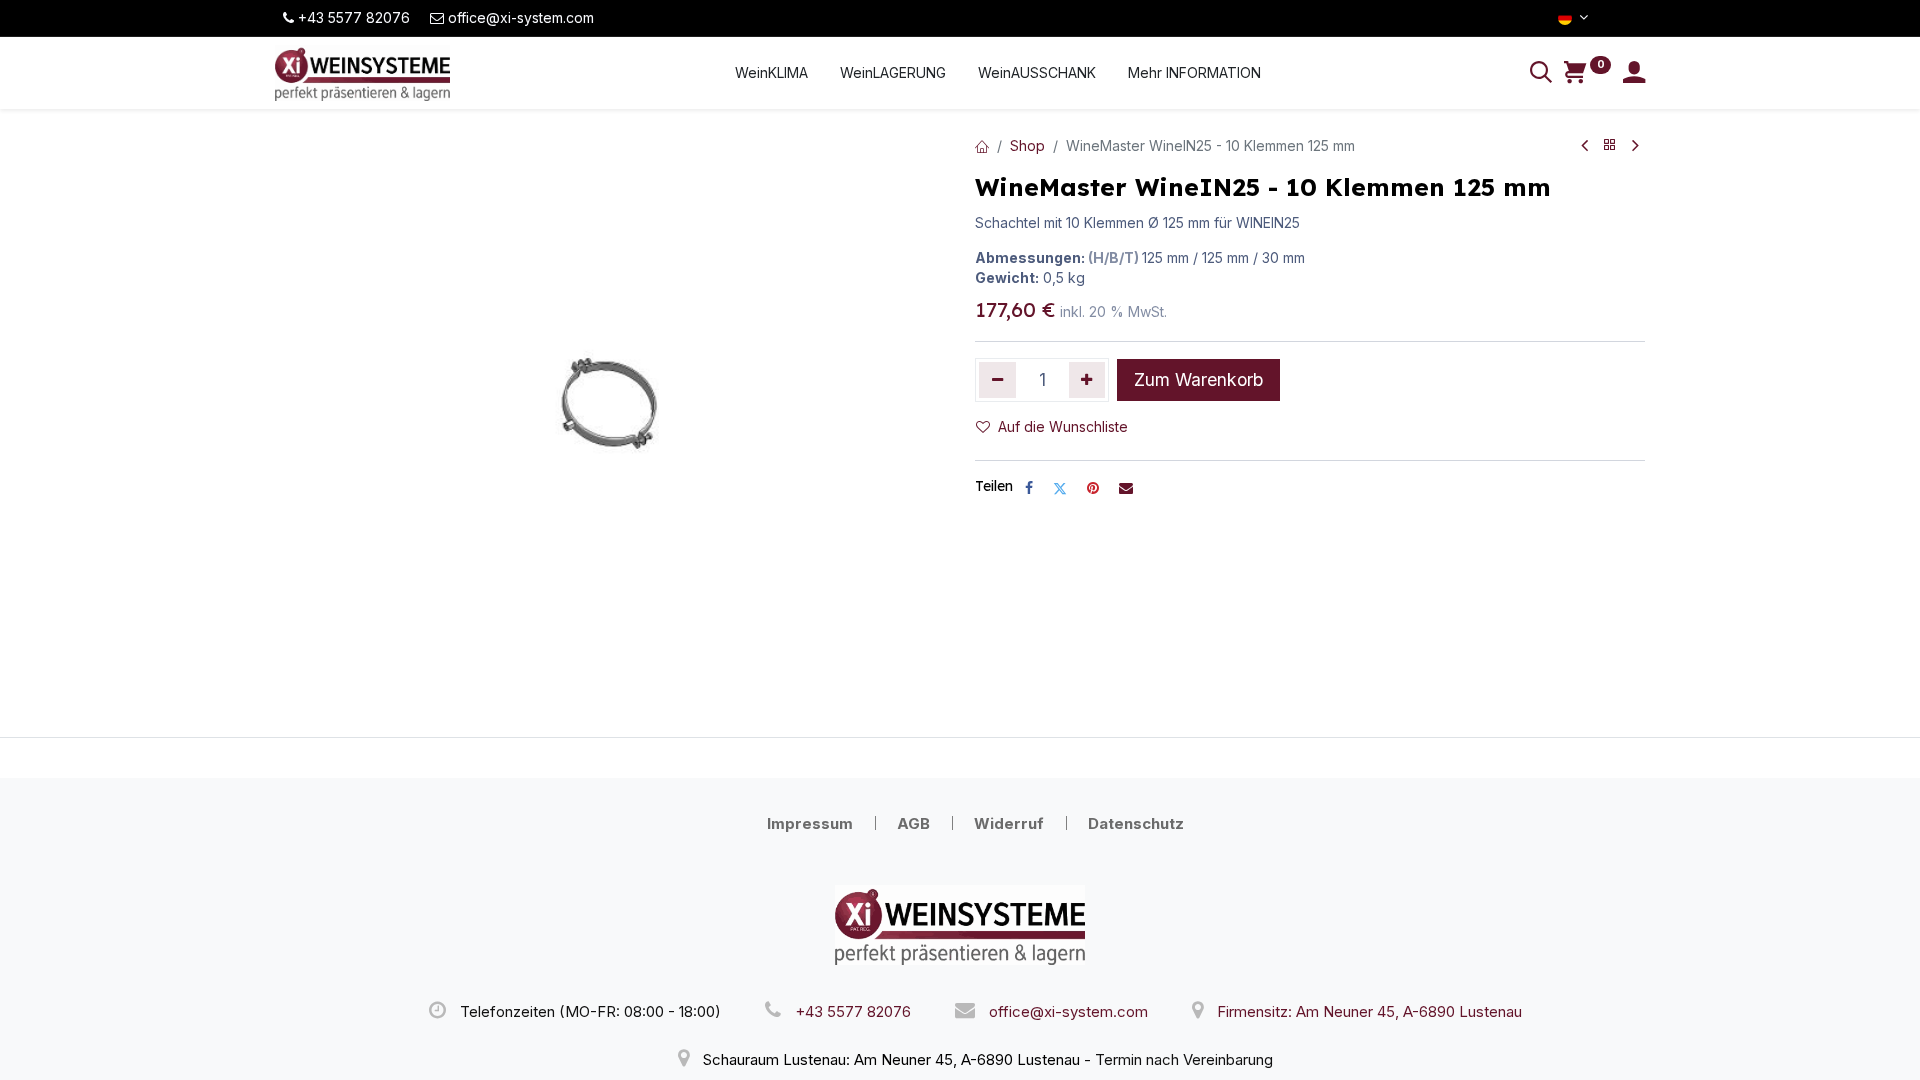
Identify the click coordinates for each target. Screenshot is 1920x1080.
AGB (913, 823)
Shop (1027, 145)
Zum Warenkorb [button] (1198, 379)
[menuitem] (771, 73)
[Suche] (1541, 74)
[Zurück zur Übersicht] (1610, 145)
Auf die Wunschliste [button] (1063, 426)
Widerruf (1009, 823)
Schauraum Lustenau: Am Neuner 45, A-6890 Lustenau (891, 1059)
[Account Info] (1634, 74)
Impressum (810, 823)
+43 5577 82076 (853, 1011)
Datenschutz (1136, 823)
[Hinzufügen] (1087, 380)
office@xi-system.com (1068, 1011)
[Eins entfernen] (997, 380)
